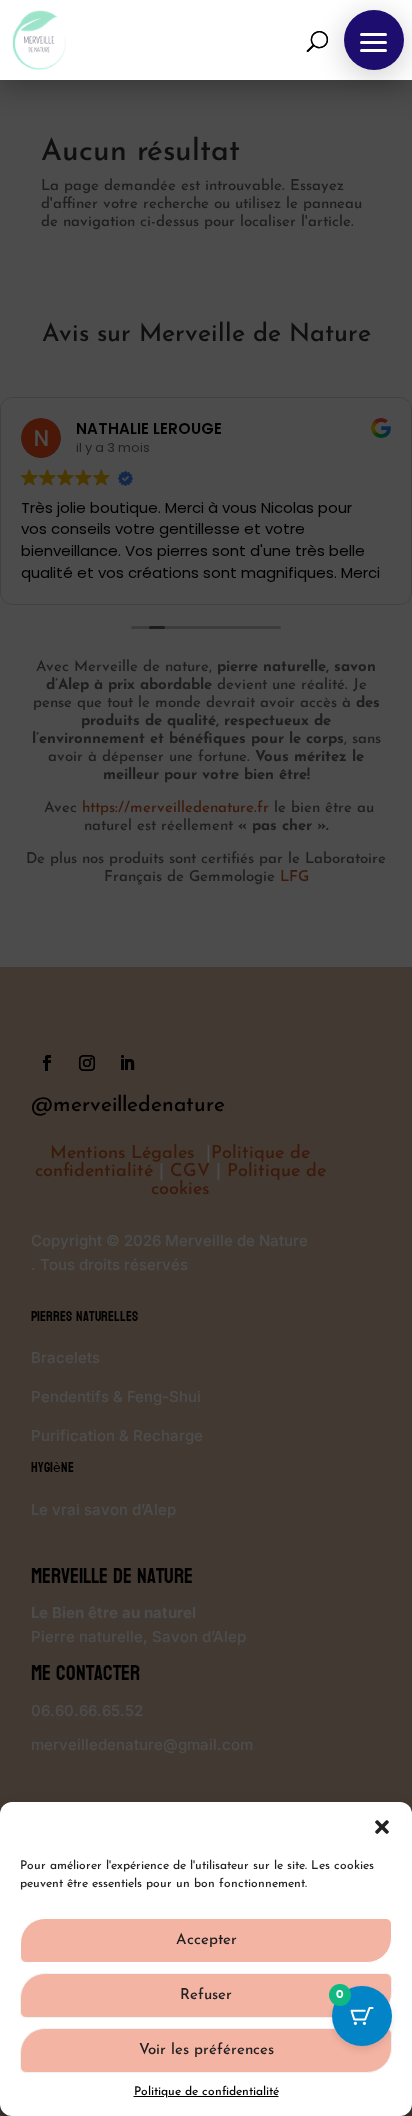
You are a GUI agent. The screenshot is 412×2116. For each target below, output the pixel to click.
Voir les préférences (206, 2050)
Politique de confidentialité (206, 2092)
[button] (382, 1827)
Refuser (206, 1995)
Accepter (206, 1940)
